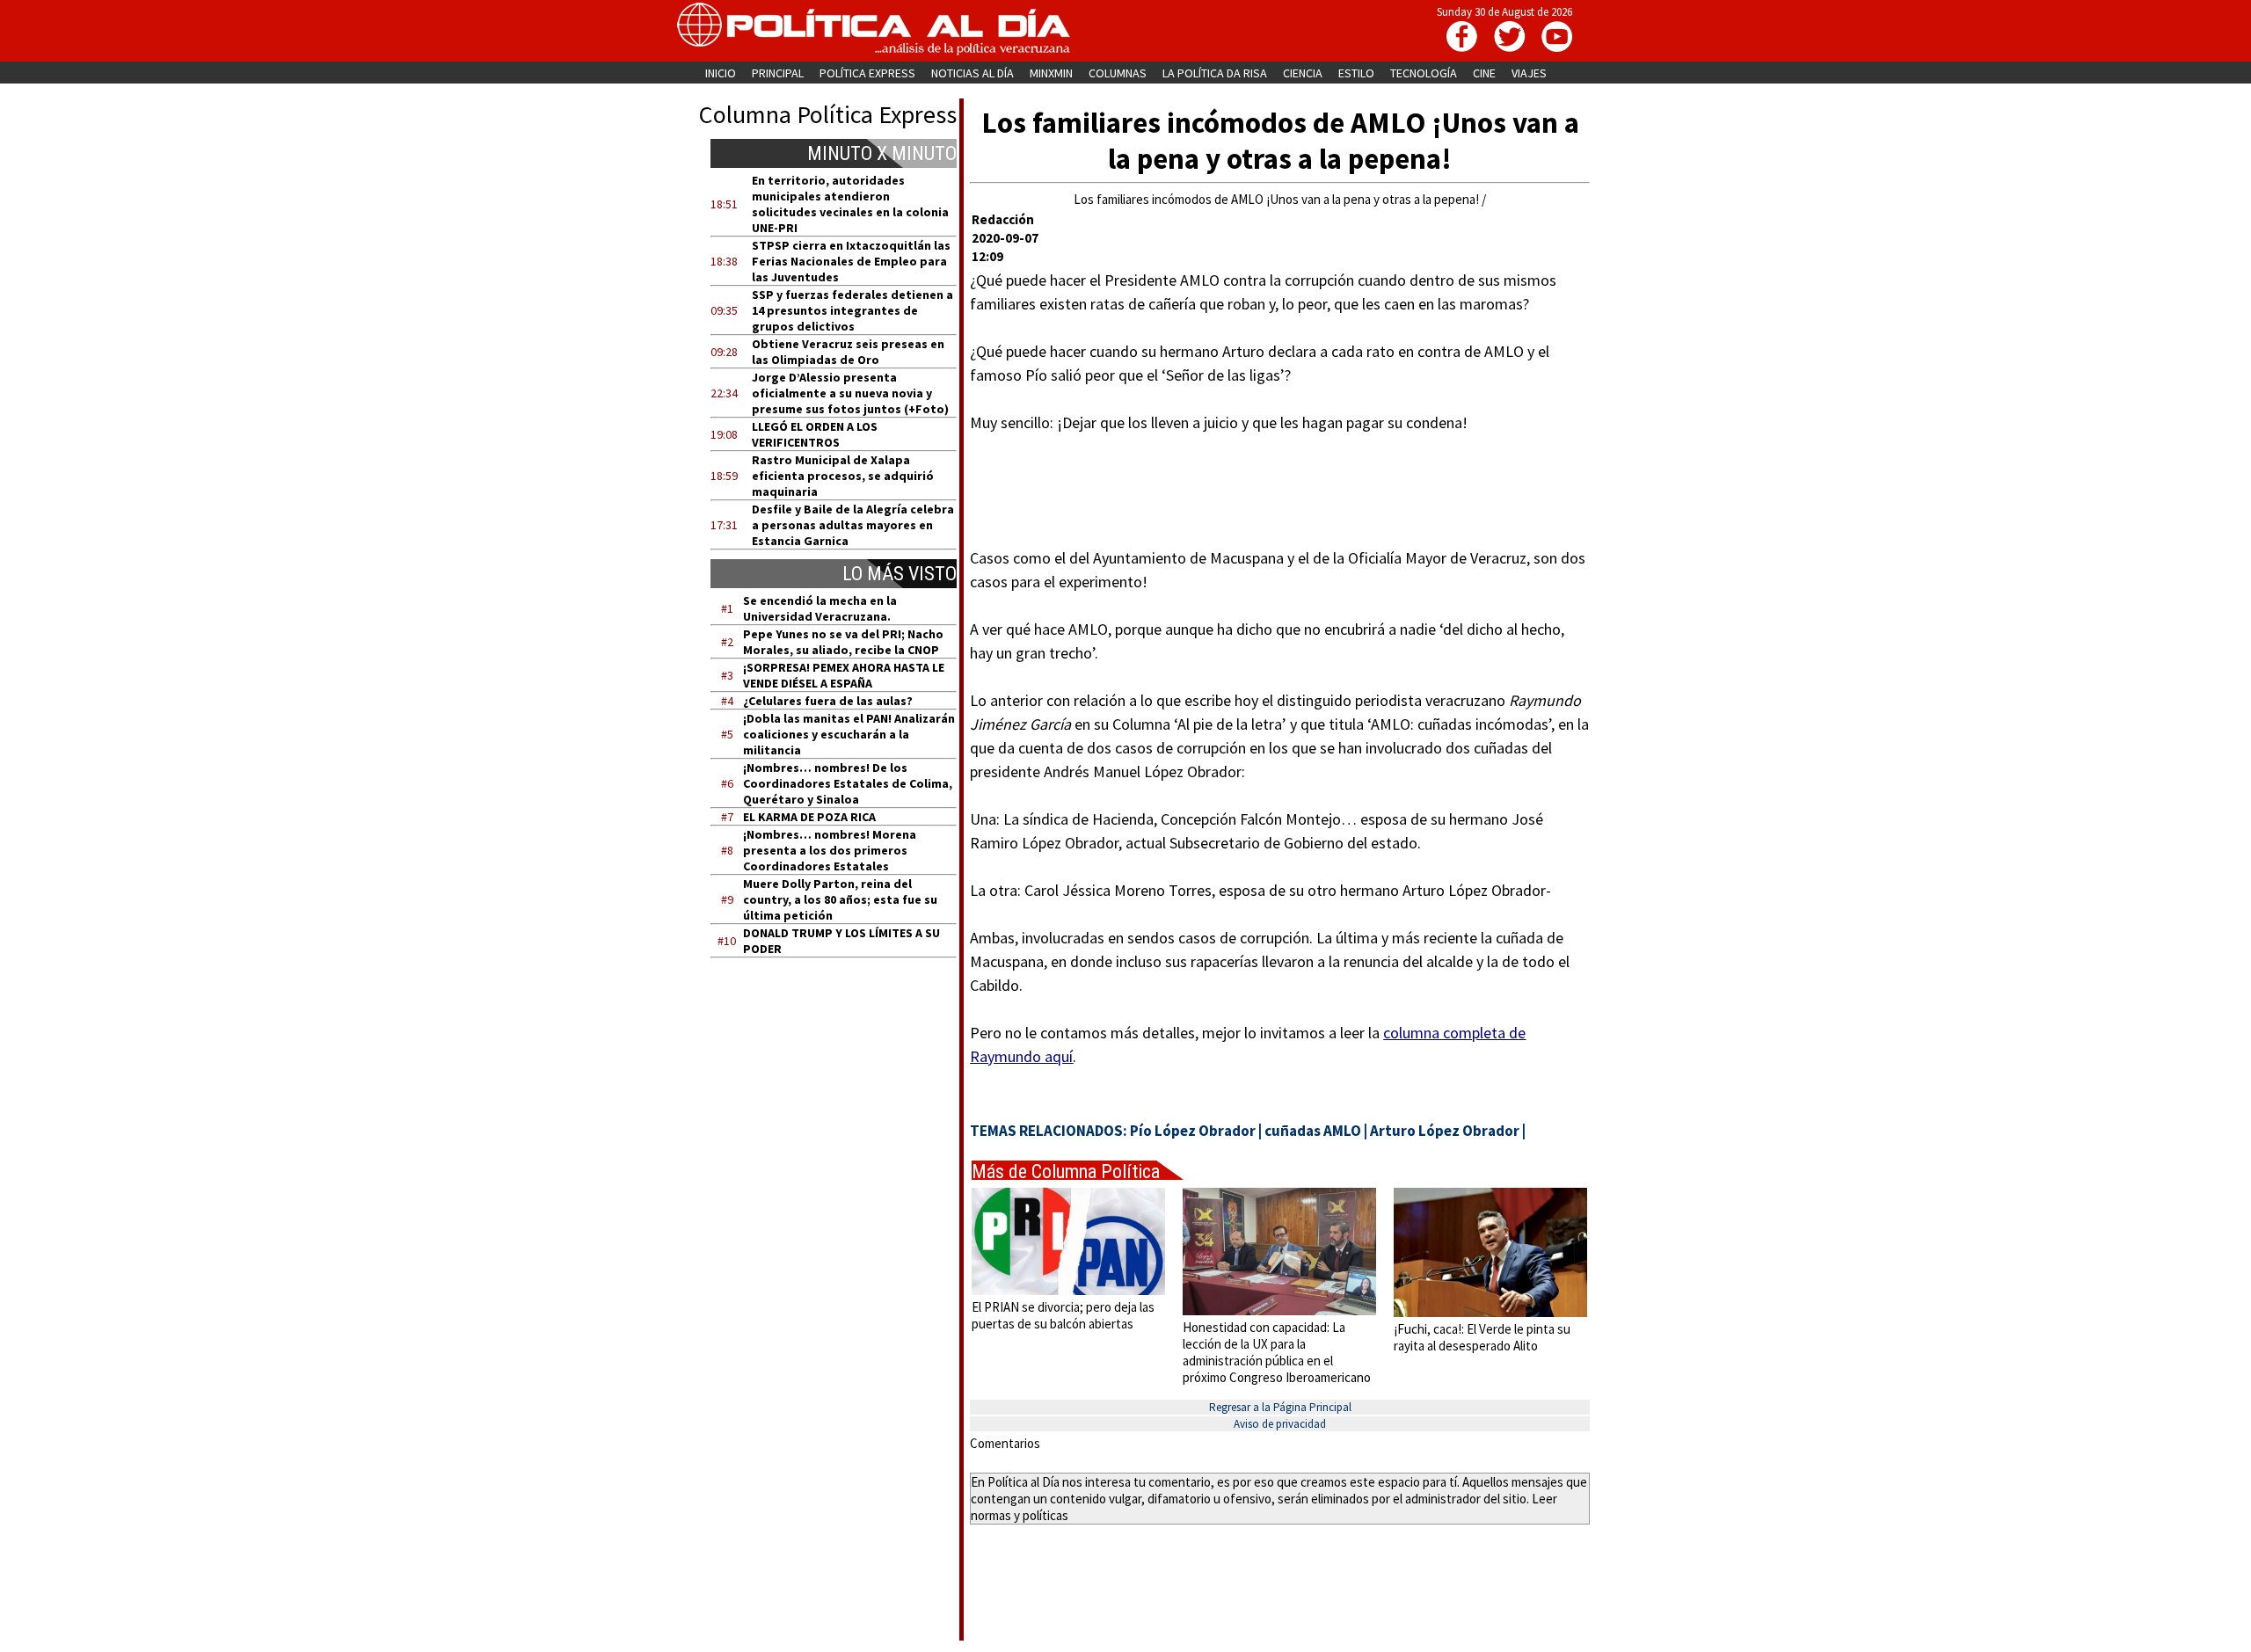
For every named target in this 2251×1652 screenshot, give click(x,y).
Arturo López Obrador (1445, 1131)
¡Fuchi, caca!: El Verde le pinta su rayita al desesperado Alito (1482, 1337)
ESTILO (1356, 73)
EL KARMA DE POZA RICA (809, 817)
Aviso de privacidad (1280, 1424)
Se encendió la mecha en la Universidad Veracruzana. (820, 608)
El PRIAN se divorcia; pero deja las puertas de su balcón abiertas (1063, 1315)
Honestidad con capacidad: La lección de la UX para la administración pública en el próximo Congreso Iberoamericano (1277, 1352)
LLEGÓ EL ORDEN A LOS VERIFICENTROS (815, 434)
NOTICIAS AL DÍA (973, 73)
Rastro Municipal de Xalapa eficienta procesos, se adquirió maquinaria (843, 476)
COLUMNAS (1118, 73)
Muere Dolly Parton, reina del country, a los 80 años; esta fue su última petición (840, 899)
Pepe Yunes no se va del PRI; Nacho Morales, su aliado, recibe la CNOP (843, 642)
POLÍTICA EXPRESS (867, 73)
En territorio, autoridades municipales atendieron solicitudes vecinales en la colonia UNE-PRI (850, 204)
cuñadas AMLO (1313, 1131)
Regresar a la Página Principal (1280, 1407)
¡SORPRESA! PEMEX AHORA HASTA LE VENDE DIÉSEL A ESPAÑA (844, 675)
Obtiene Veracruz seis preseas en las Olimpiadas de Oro (848, 352)
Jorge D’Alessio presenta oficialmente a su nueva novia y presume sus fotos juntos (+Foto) (850, 393)
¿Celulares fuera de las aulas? (828, 701)
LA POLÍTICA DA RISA (1215, 73)
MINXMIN (1051, 73)
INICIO (721, 73)
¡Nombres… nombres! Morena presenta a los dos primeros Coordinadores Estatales (830, 850)
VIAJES (1529, 73)
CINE (1484, 73)
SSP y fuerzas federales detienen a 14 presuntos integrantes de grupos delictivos (852, 310)
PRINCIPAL (778, 73)
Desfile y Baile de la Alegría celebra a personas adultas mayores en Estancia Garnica (853, 525)
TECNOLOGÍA (1424, 73)
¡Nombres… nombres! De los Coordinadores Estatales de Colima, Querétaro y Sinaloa (848, 783)
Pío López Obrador (1193, 1131)
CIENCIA (1303, 73)
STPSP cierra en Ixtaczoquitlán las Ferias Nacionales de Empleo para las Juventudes (851, 261)
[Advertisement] (845, 1139)
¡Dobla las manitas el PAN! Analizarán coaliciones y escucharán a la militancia (849, 734)
